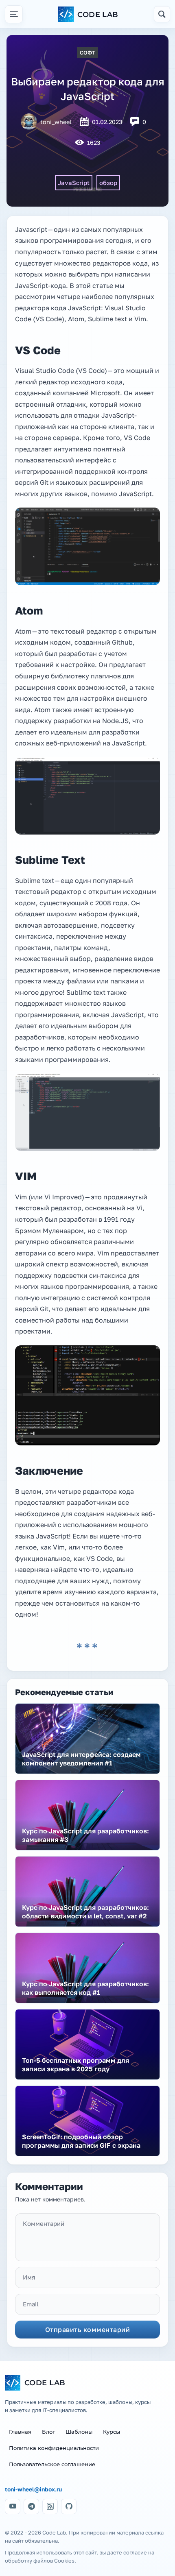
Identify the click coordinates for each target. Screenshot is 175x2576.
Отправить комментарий (88, 2330)
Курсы (112, 2432)
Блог (48, 2432)
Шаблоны (79, 2432)
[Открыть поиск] (162, 14)
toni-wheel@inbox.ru (33, 2489)
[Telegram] (31, 2506)
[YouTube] (13, 2506)
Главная (20, 2432)
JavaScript (74, 183)
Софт (87, 52)
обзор (108, 183)
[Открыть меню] (14, 14)
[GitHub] (69, 2506)
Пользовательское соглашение (52, 2464)
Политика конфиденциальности (54, 2448)
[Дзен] (50, 2506)
